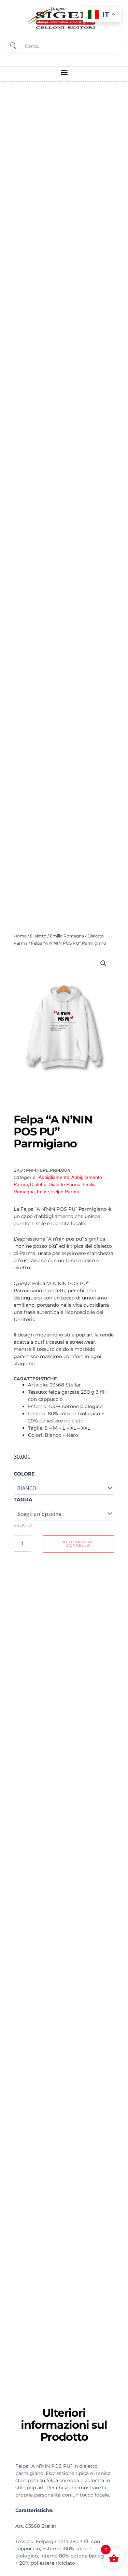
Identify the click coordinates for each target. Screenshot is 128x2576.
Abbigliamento (54, 1177)
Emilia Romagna (67, 936)
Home (20, 936)
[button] (64, 72)
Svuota (23, 1525)
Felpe (43, 1192)
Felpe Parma (65, 1192)
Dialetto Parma (65, 1184)
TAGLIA (23, 1499)
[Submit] (13, 46)
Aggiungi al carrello (78, 1544)
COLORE (24, 1474)
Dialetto (38, 936)
